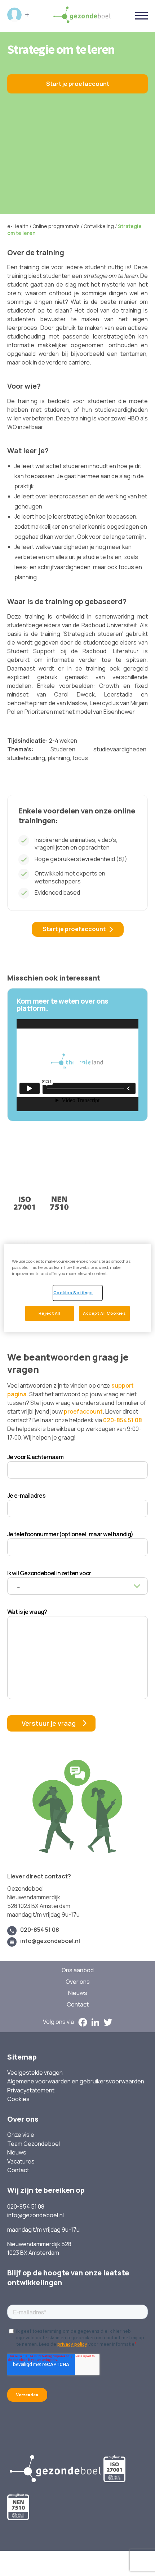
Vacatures (21, 2162)
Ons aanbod (78, 1970)
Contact (78, 2005)
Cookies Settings (73, 1293)
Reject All (50, 1313)
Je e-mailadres (26, 1496)
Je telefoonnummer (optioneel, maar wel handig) (70, 1534)
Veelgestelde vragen (35, 2073)
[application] (77, 1065)
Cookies (18, 2099)
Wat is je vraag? (27, 1612)
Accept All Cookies (104, 1313)
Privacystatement (31, 2090)
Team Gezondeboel (34, 2144)
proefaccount (83, 1411)
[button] (77, 1065)
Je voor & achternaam (35, 1457)
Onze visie (21, 2135)
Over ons (78, 1982)
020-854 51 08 (123, 1420)
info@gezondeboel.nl (50, 1941)
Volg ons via (58, 2022)
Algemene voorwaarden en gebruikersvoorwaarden (76, 2081)
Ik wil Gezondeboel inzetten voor (49, 1573)
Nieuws (78, 1993)
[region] (78, 1288)
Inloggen (18, 15)
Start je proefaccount (78, 84)
